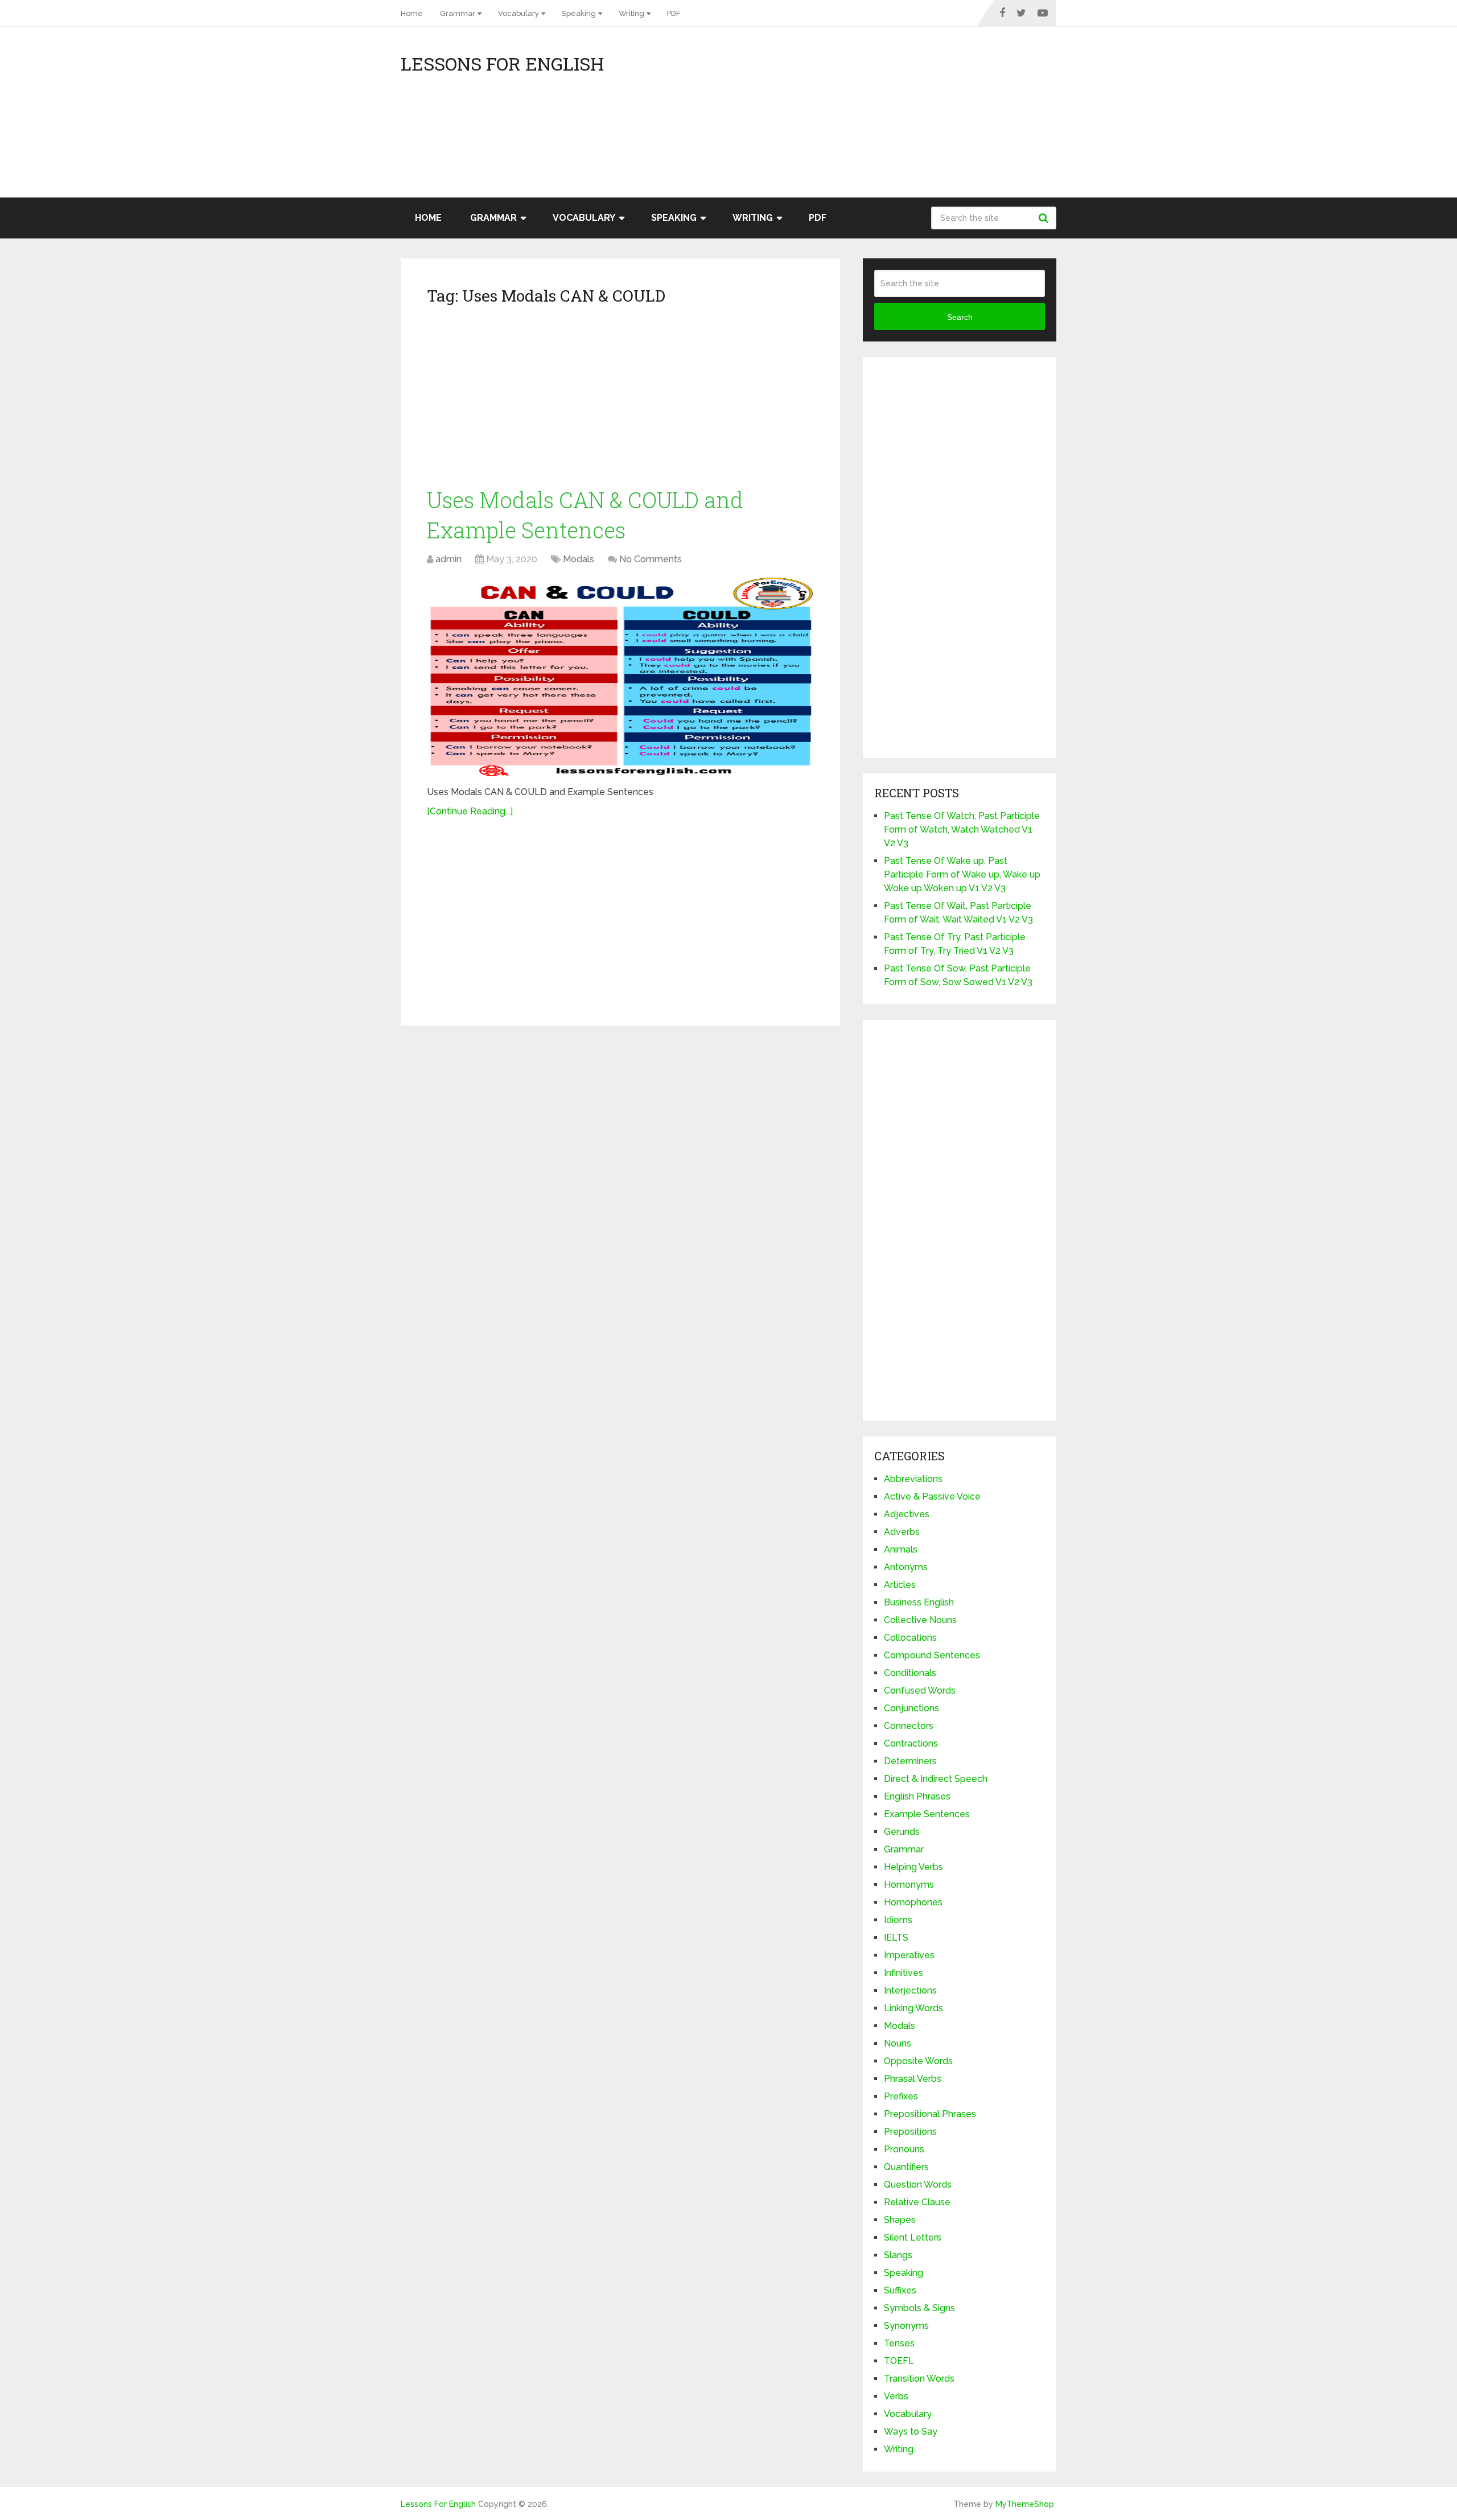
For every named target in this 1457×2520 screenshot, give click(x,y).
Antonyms (906, 1567)
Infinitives (904, 1973)
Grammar (458, 13)
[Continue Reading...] (470, 811)
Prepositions (910, 2132)
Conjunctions (911, 1708)
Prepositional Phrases (930, 2114)
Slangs (898, 2255)
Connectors (909, 1726)
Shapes (900, 2220)
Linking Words (913, 2008)
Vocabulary (518, 13)
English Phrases (917, 1796)
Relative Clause (917, 2202)
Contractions (911, 1743)
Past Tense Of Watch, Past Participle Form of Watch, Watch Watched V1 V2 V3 (962, 829)
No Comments (651, 559)
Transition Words (919, 2379)
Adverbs (902, 1532)
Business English (919, 1602)
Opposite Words (918, 2061)
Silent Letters (913, 2237)
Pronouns (904, 2149)
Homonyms (909, 1885)
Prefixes (901, 2096)
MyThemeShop (1025, 2504)
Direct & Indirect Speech (936, 1779)
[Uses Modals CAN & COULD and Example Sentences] (620, 677)
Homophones (913, 1902)
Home (412, 13)
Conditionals (910, 1673)
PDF (674, 13)
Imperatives (909, 1955)
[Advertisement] (954, 118)
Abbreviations (913, 1479)
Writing (631, 13)
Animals (901, 1549)
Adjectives (907, 1514)
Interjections (910, 1990)
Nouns (898, 2043)
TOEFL (899, 2361)
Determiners (910, 1761)
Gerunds (902, 1832)
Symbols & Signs (919, 2308)
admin (448, 559)
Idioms (898, 1920)
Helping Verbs (913, 1867)
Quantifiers (906, 2167)
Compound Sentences (932, 1655)
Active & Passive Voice (932, 1496)
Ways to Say (911, 2432)
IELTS (896, 1938)
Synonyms (906, 2326)
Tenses (899, 2343)
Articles (900, 1585)
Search (1045, 218)
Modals (579, 559)
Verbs (896, 2396)
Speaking (579, 13)
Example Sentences (927, 1814)
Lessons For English (502, 64)
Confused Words (920, 1691)
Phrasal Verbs (913, 2079)
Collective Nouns (920, 1620)
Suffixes (900, 2290)
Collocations (910, 1638)
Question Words (918, 2185)
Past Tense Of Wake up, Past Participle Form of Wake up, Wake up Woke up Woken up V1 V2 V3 (962, 874)
